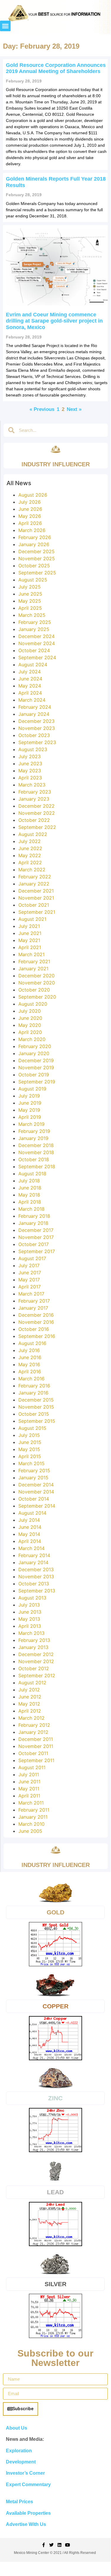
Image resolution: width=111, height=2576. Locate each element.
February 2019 (34, 1131)
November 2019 (36, 1068)
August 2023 (33, 749)
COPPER (56, 2006)
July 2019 (29, 1096)
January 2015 (33, 1478)
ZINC (55, 2098)
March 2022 (32, 870)
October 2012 (34, 1668)
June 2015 (30, 1442)
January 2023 (34, 799)
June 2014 (30, 1527)
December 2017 (36, 1230)
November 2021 (36, 898)
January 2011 (33, 1817)
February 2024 (35, 707)
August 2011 (32, 1767)
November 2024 (37, 643)
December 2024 (36, 636)
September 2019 (37, 1082)
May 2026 (30, 516)
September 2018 (37, 1166)
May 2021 (29, 940)
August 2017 (32, 1258)
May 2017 (29, 1280)
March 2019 (31, 1124)
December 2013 (36, 1569)
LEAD (55, 2192)
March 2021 (31, 954)
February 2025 (35, 622)
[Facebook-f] (44, 2545)
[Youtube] (67, 2545)
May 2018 (29, 1195)
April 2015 (30, 1456)
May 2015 (29, 1449)
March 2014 (31, 1548)
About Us (17, 2428)
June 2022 (30, 848)
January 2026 (34, 544)
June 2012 (30, 1697)
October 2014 (34, 1499)
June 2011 (29, 1782)
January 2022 (34, 884)
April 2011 (29, 1796)
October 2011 (33, 1753)
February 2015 (34, 1470)
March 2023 (32, 785)
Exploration (19, 2451)
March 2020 (32, 1039)
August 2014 (32, 1513)
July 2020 (30, 1011)
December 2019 (36, 1060)
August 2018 (32, 1174)
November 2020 (37, 983)
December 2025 (36, 551)
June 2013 (30, 1612)
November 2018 (36, 1152)
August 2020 (33, 1004)
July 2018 (29, 1181)
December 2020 (36, 976)
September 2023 (37, 742)
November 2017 (36, 1237)
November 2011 (36, 1746)
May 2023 (30, 771)
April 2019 (30, 1117)
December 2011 (36, 1739)
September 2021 (37, 912)
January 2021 (33, 969)
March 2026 (32, 530)
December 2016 (36, 1315)
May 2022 (30, 855)
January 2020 (34, 1053)
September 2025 (37, 573)
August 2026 (33, 495)
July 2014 (29, 1520)
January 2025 (34, 629)
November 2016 (36, 1322)
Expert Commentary (28, 2485)
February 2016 (34, 1386)
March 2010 (31, 1824)
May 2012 (29, 1704)
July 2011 (29, 1774)
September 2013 (37, 1591)
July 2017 (29, 1265)
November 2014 (36, 1492)
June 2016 (30, 1357)
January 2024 (34, 714)
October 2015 (34, 1414)
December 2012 (36, 1654)
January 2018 (33, 1223)
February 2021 (34, 961)
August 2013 (32, 1598)
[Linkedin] (59, 2545)
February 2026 (35, 537)
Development (21, 2462)
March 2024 (32, 700)
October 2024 (34, 650)
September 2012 (37, 1676)
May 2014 (29, 1534)
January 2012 (33, 1732)
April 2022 (30, 862)
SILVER (56, 2284)
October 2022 (34, 820)
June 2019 (30, 1103)
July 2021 (29, 926)
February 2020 (35, 1046)
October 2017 (34, 1244)
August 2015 (32, 1428)
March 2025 (32, 615)
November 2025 (37, 559)
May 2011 (29, 1789)
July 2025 (30, 587)
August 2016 (32, 1343)
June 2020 (30, 1018)
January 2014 (33, 1562)
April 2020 (30, 1032)
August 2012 (32, 1683)
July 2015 (29, 1435)
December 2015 (36, 1400)
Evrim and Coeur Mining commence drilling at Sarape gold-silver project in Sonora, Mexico (54, 321)
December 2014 (36, 1485)
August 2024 (33, 665)
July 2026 (30, 502)
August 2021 (32, 919)
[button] (5, 26)
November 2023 (37, 728)
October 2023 (34, 735)
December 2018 (36, 1145)
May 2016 (29, 1364)
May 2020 (30, 1025)
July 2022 (30, 841)
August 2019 (32, 1089)
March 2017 (31, 1294)
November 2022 (37, 813)
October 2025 (34, 566)
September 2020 (37, 997)
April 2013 (30, 1626)
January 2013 (33, 1647)
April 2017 (30, 1287)
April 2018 (30, 1202)
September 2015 (37, 1421)
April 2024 (30, 693)
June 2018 (30, 1188)
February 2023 (35, 792)
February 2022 (35, 877)
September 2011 (36, 1760)
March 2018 (31, 1209)
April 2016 (30, 1372)
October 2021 (34, 905)
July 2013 (29, 1605)
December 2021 (36, 891)
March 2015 (31, 1463)
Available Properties (28, 2513)
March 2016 (31, 1379)
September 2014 (37, 1506)
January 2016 (33, 1393)
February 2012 (34, 1725)
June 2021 (30, 933)
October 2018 (34, 1159)
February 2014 (34, 1555)
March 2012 (31, 1718)
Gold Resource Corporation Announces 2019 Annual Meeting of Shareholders (56, 68)
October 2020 (34, 990)
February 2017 (34, 1301)
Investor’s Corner (25, 2473)
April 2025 (30, 608)
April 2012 (30, 1711)
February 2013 (34, 1640)
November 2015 (36, 1407)
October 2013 (34, 1584)
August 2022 (33, 834)
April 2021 (30, 947)
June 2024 (30, 679)
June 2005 (30, 1831)
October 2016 (34, 1329)
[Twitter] (52, 2545)
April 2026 (30, 523)
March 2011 (31, 1803)
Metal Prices (19, 2502)
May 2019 (29, 1110)
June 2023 (30, 764)
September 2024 (37, 657)
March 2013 (31, 1633)
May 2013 (29, 1619)
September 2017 (37, 1251)
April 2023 (30, 778)
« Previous (42, 409)
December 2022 (36, 806)
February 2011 (34, 1810)
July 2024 (30, 672)
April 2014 (30, 1541)
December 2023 (36, 721)
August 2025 (33, 580)
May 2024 (30, 686)
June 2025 (30, 594)
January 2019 (33, 1138)
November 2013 (36, 1577)
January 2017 (33, 1308)
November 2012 (36, 1661)
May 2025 (30, 601)
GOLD (56, 1912)
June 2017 (30, 1273)
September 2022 (37, 827)
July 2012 (29, 1690)
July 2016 (29, 1350)
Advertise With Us (26, 2524)
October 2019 (34, 1075)
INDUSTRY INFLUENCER (56, 464)
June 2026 (30, 509)
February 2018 (34, 1216)
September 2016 (37, 1336)
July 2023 (30, 756)
